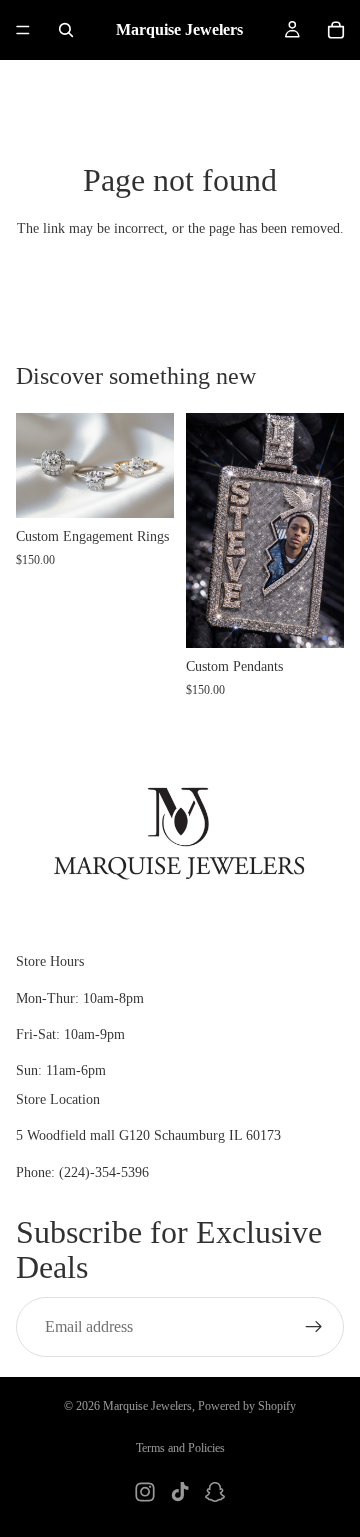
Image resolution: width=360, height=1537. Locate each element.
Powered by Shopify (247, 1406)
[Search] (66, 30)
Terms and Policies (180, 1448)
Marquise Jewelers (147, 1406)
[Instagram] (145, 1492)
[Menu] (23, 30)
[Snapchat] (215, 1492)
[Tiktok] (180, 1492)
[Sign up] (314, 1326)
